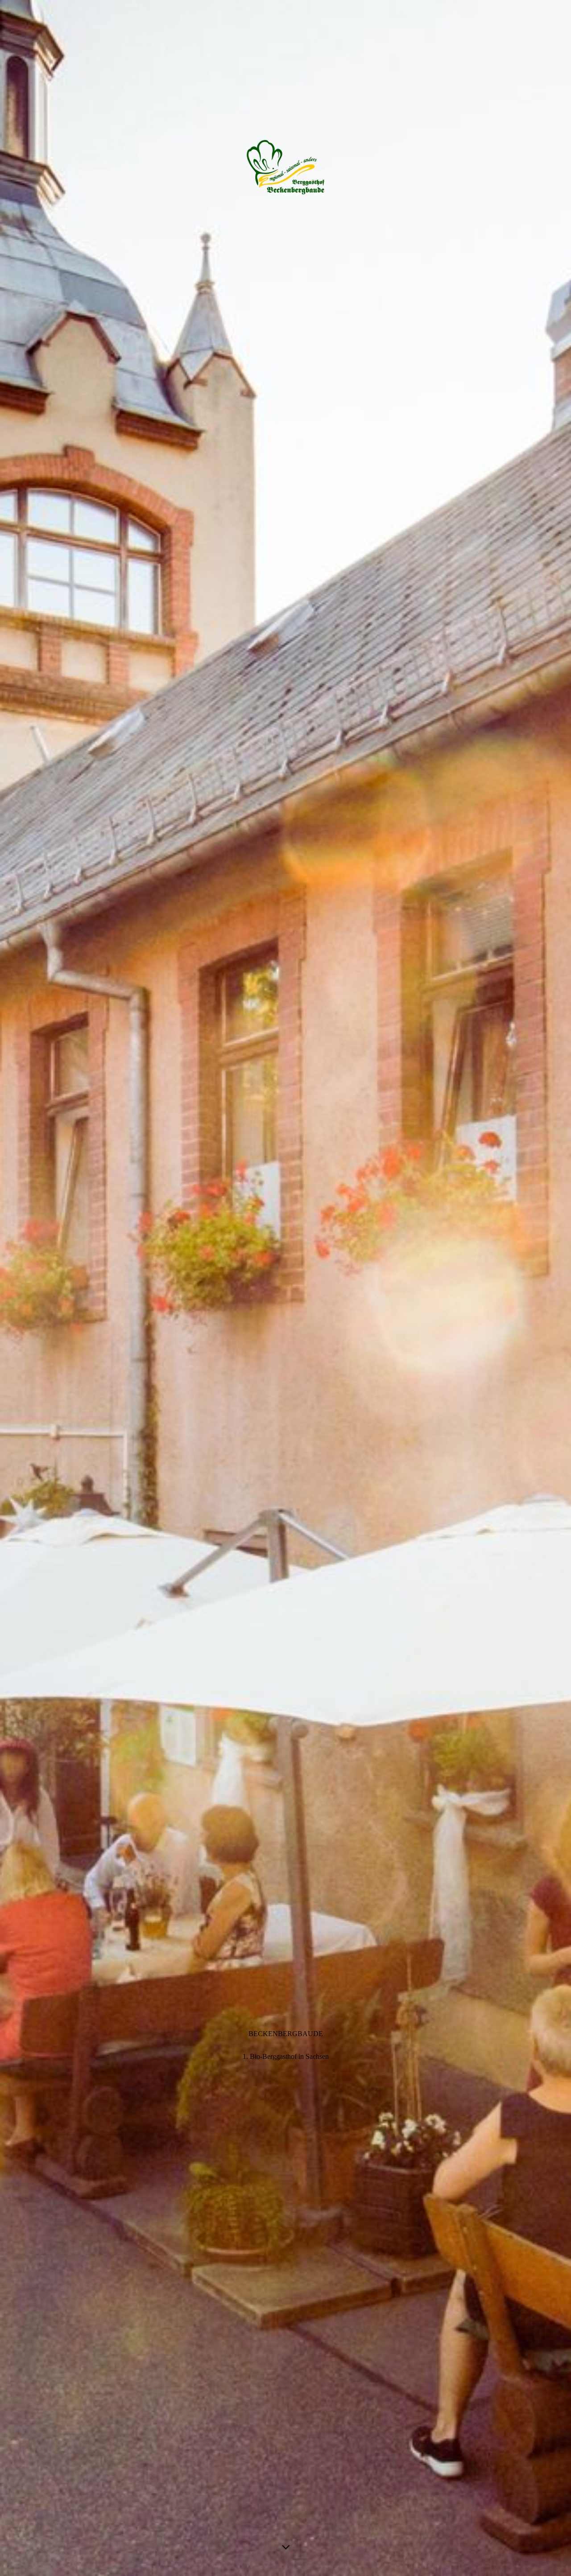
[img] (285, 1288)
